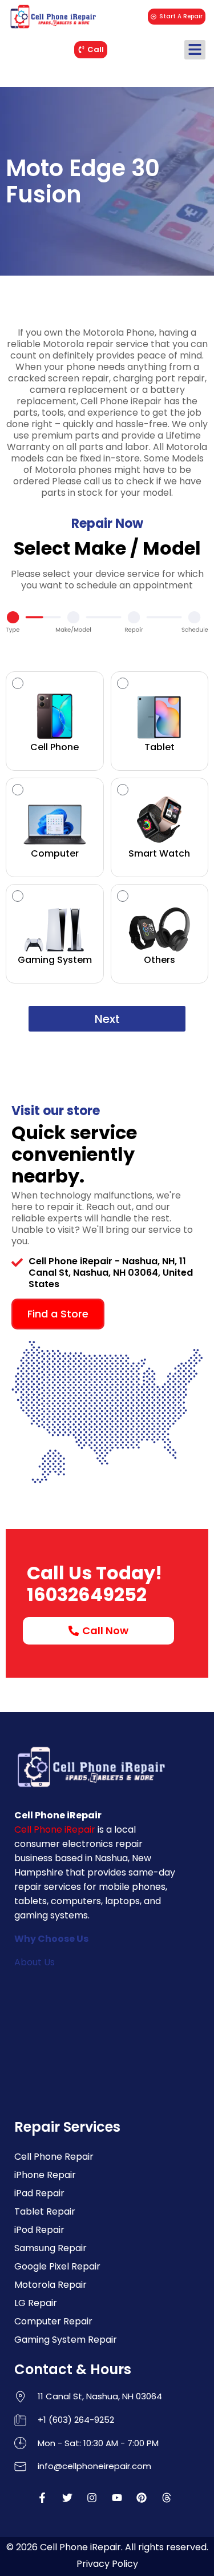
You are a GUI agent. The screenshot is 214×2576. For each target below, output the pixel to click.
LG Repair (36, 2303)
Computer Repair (53, 2321)
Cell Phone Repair (54, 2157)
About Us (35, 1962)
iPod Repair (39, 2230)
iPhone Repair (45, 2175)
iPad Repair (39, 2193)
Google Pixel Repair (57, 2266)
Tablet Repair (45, 2211)
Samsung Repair (51, 2248)
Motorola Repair (51, 2285)
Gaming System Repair (66, 2340)
